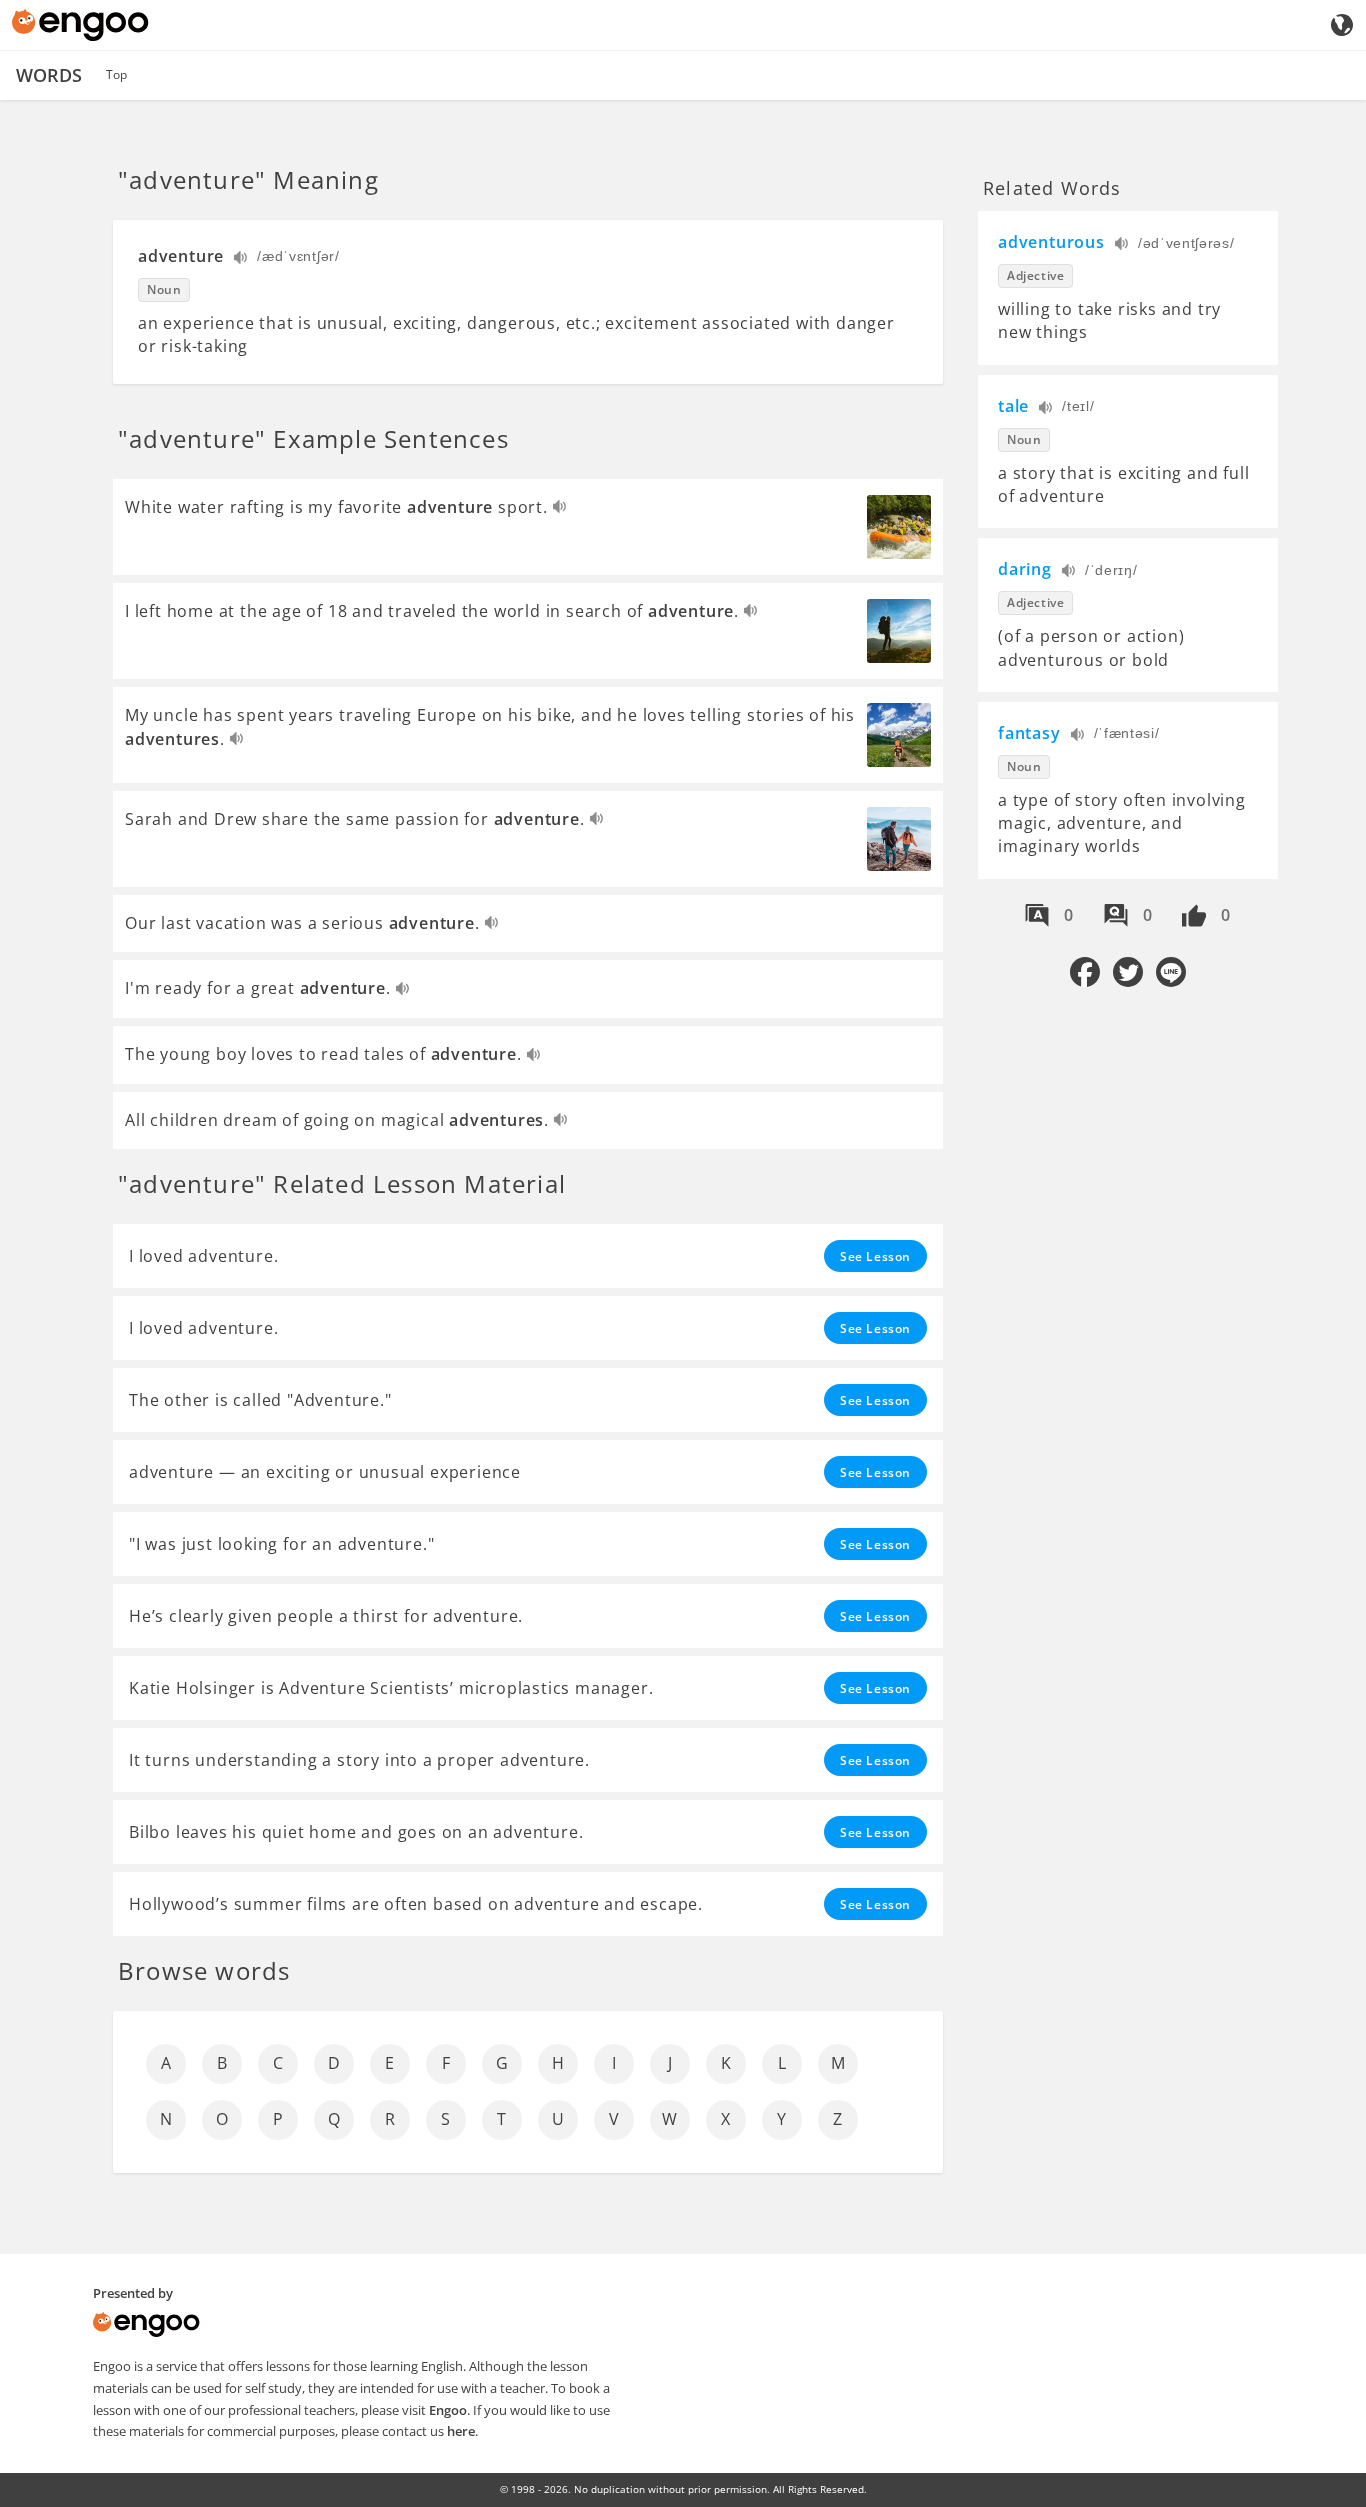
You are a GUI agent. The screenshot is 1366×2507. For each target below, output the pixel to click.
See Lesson (875, 1256)
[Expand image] (899, 527)
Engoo (448, 2410)
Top (116, 74)
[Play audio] (241, 259)
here (461, 2431)
